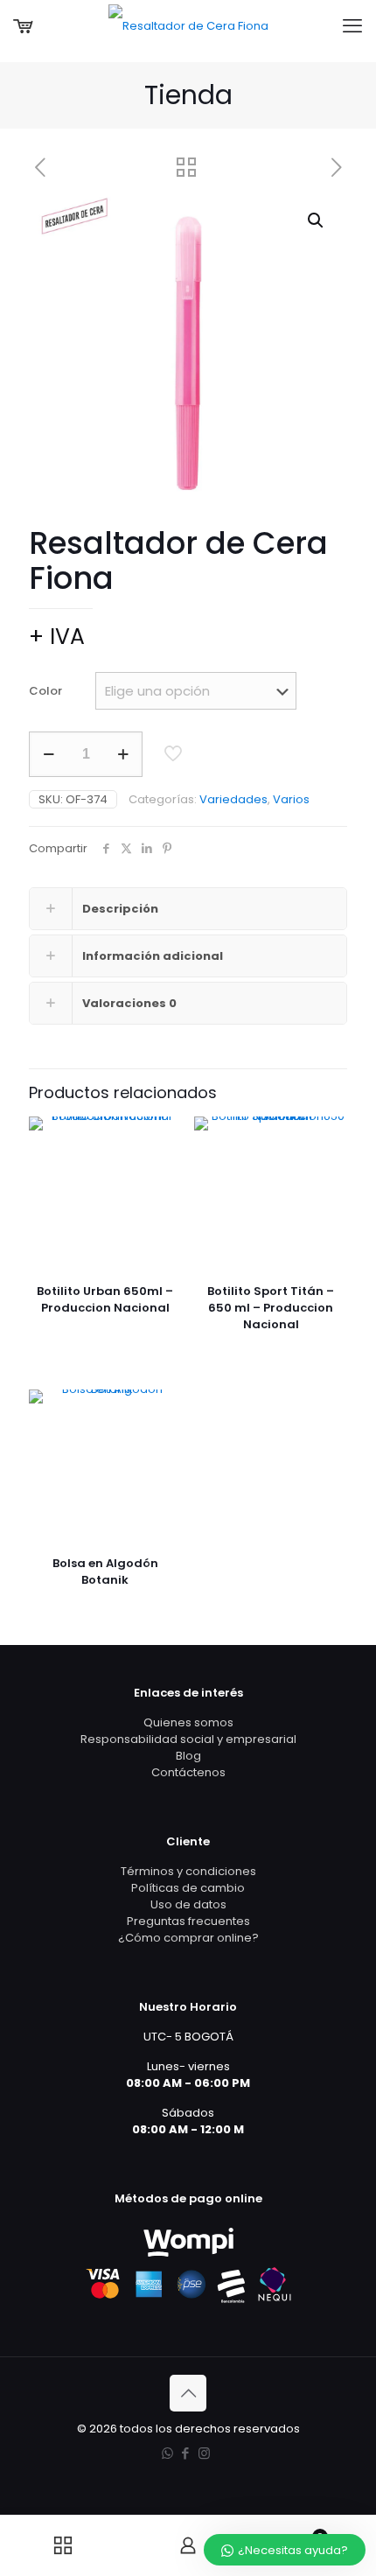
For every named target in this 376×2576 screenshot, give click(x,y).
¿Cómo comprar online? (188, 1938)
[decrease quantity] (49, 754)
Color (45, 691)
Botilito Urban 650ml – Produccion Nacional (105, 1299)
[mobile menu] (352, 26)
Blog (188, 1756)
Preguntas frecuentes (188, 1921)
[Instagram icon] (204, 2453)
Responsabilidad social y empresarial (188, 1739)
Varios (291, 799)
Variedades (233, 799)
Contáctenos (188, 1772)
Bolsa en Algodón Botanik (105, 1571)
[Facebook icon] (186, 2453)
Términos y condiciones (188, 1871)
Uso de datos (188, 1904)
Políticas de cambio (188, 1888)
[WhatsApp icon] (167, 2453)
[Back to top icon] (188, 2393)
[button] (317, 220)
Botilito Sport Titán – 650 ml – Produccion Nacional (271, 1308)
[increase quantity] (123, 754)
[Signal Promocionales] (188, 26)
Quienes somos (188, 1722)
